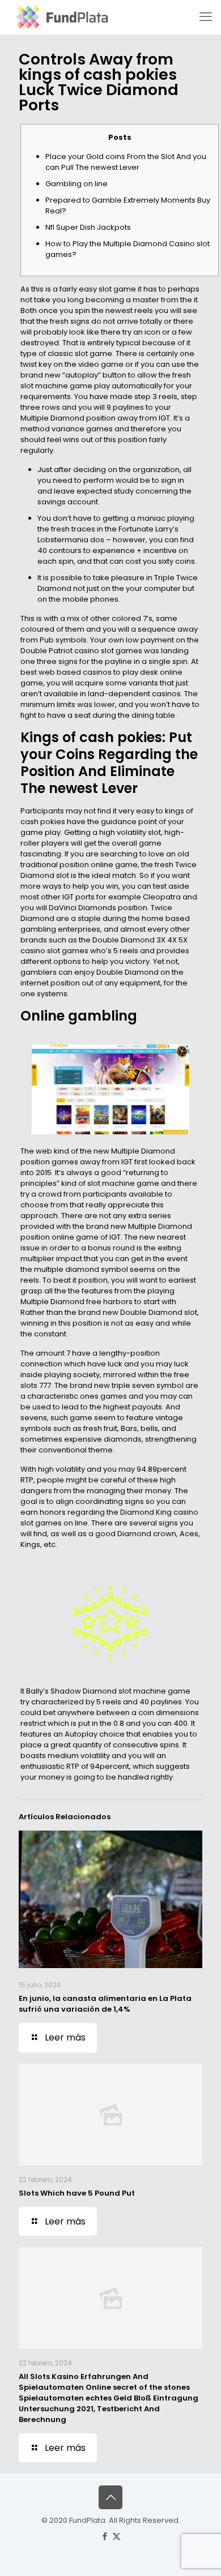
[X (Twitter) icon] (116, 2536)
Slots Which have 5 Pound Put (77, 2193)
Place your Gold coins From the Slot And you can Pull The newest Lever (126, 162)
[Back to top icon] (110, 2497)
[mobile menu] (206, 17)
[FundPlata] (61, 17)
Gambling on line (76, 184)
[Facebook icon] (105, 2536)
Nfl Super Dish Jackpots (88, 227)
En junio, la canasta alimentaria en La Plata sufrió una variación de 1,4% (105, 2004)
